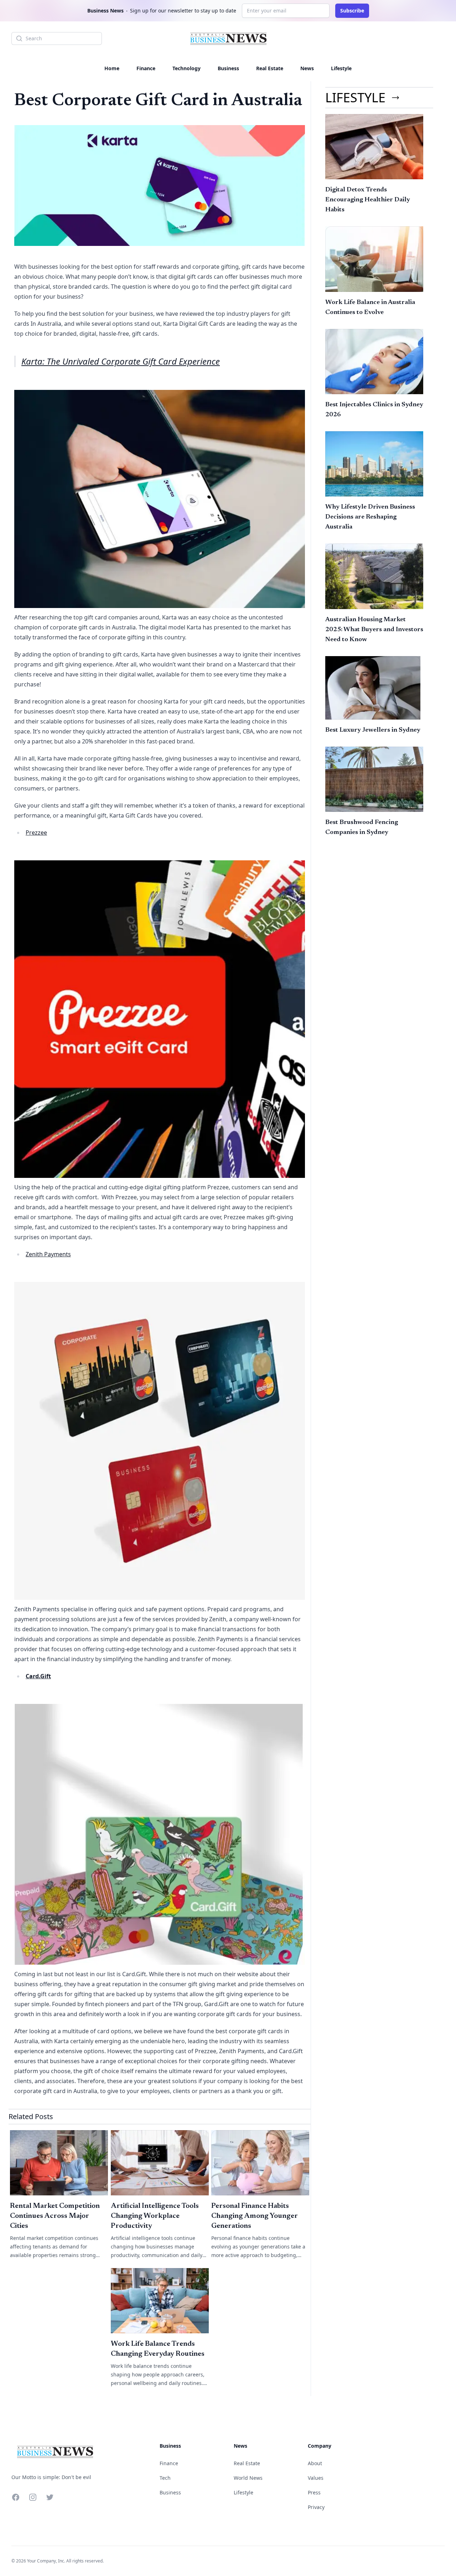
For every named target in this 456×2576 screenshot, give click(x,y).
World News (248, 2478)
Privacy (316, 2507)
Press (314, 2492)
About (315, 2463)
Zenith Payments (48, 1254)
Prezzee (36, 833)
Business (228, 68)
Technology (186, 68)
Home (112, 68)
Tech (165, 2478)
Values (316, 2478)
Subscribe (352, 11)
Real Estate (270, 68)
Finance (146, 68)
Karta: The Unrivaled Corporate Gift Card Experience (121, 361)
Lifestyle (341, 68)
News (307, 68)
